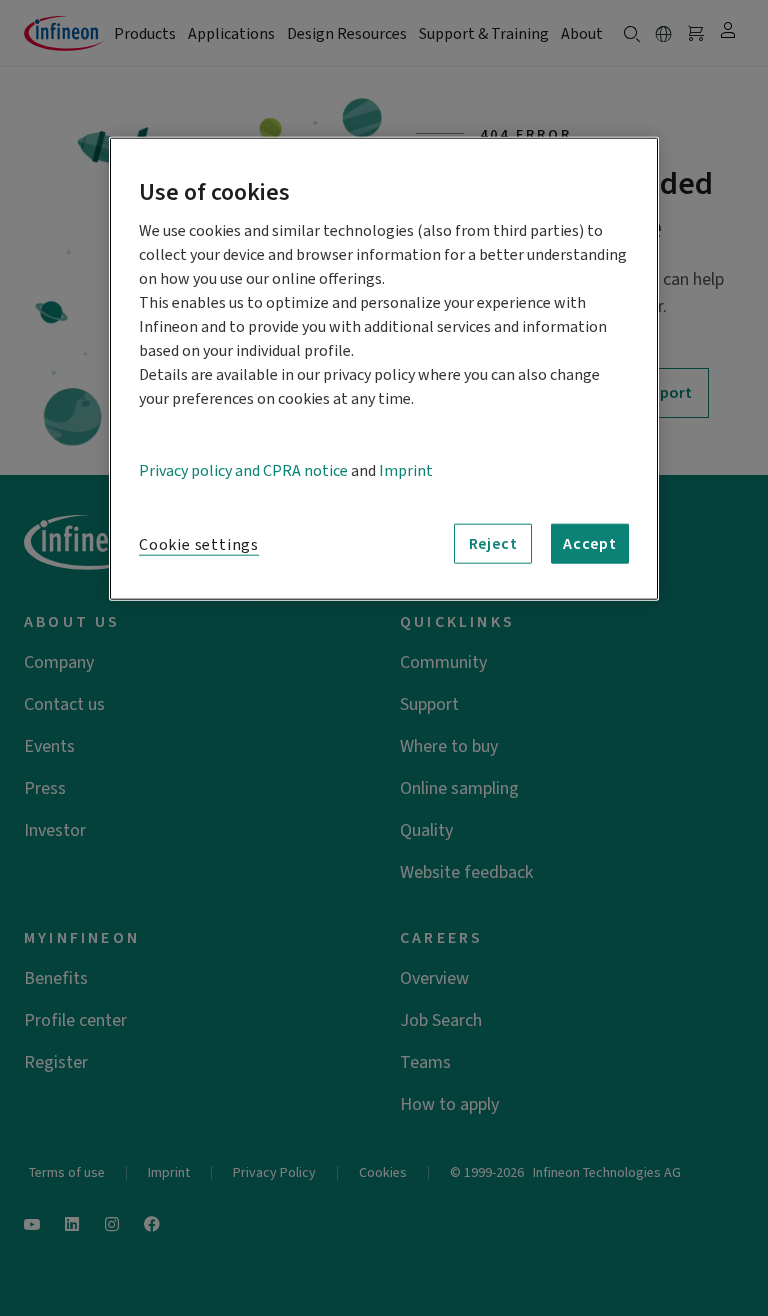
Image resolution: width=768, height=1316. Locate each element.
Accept (590, 544)
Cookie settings (199, 545)
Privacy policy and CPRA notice (243, 471)
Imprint (406, 471)
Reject (493, 544)
